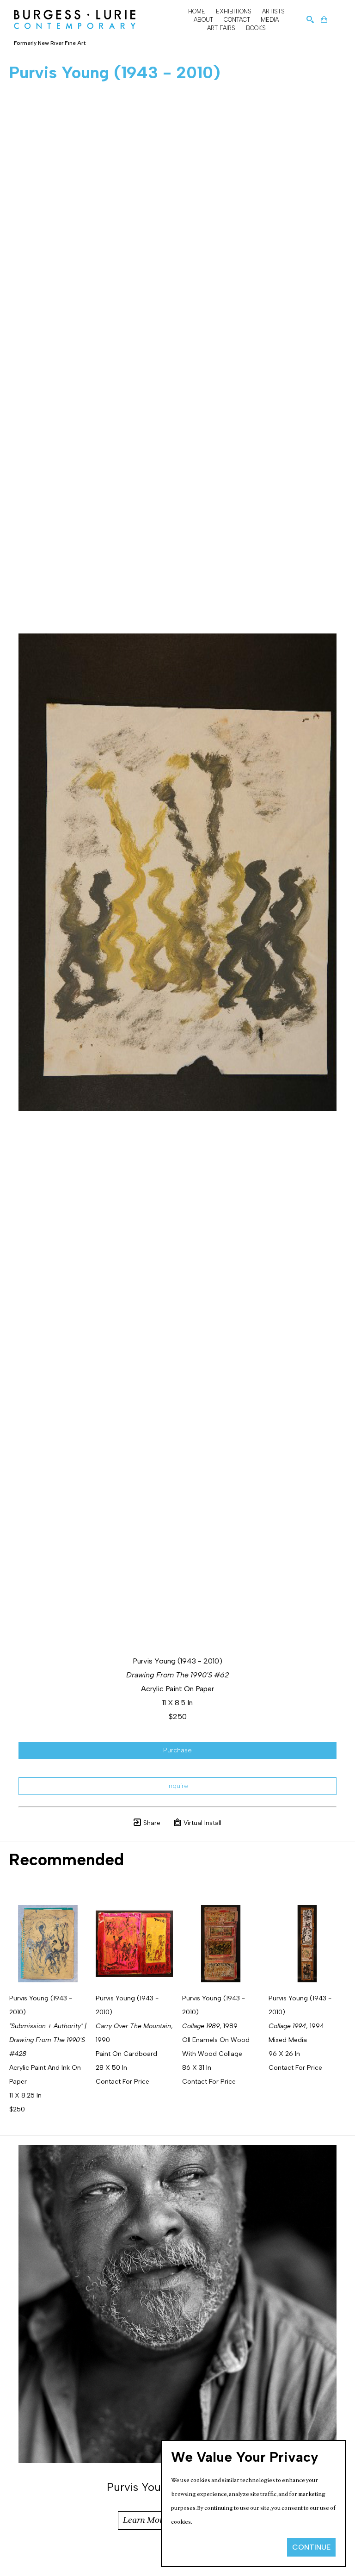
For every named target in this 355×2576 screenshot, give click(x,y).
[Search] (310, 19)
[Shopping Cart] (324, 19)
